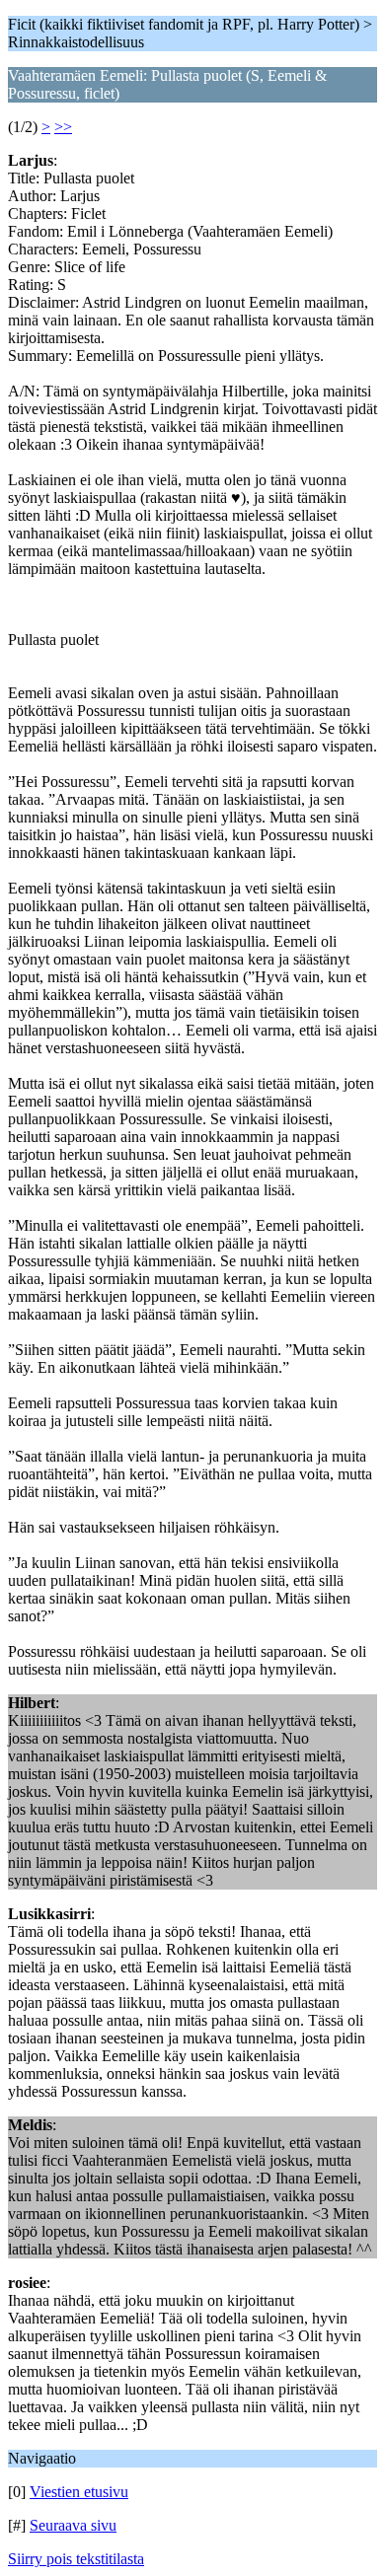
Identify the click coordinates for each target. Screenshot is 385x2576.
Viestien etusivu (79, 2492)
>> (63, 127)
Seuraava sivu (73, 2525)
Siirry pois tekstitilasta (76, 2559)
